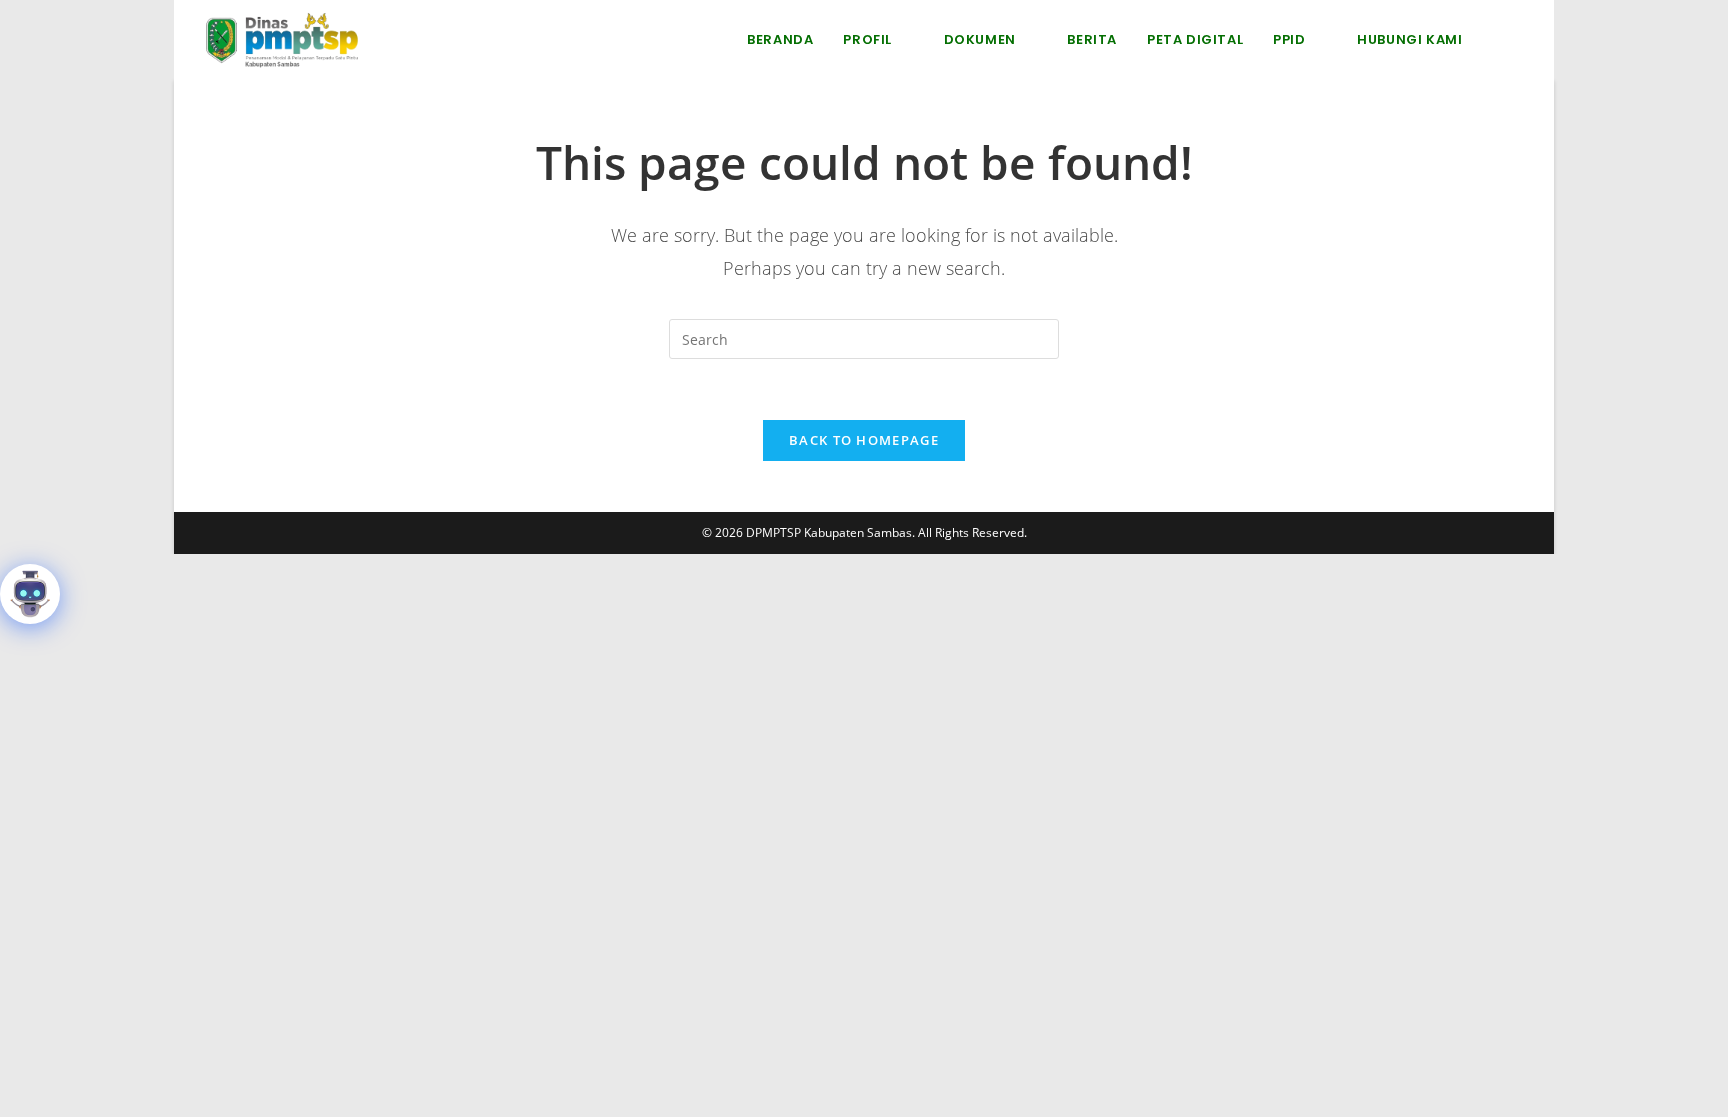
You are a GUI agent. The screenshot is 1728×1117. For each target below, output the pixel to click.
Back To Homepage (864, 440)
